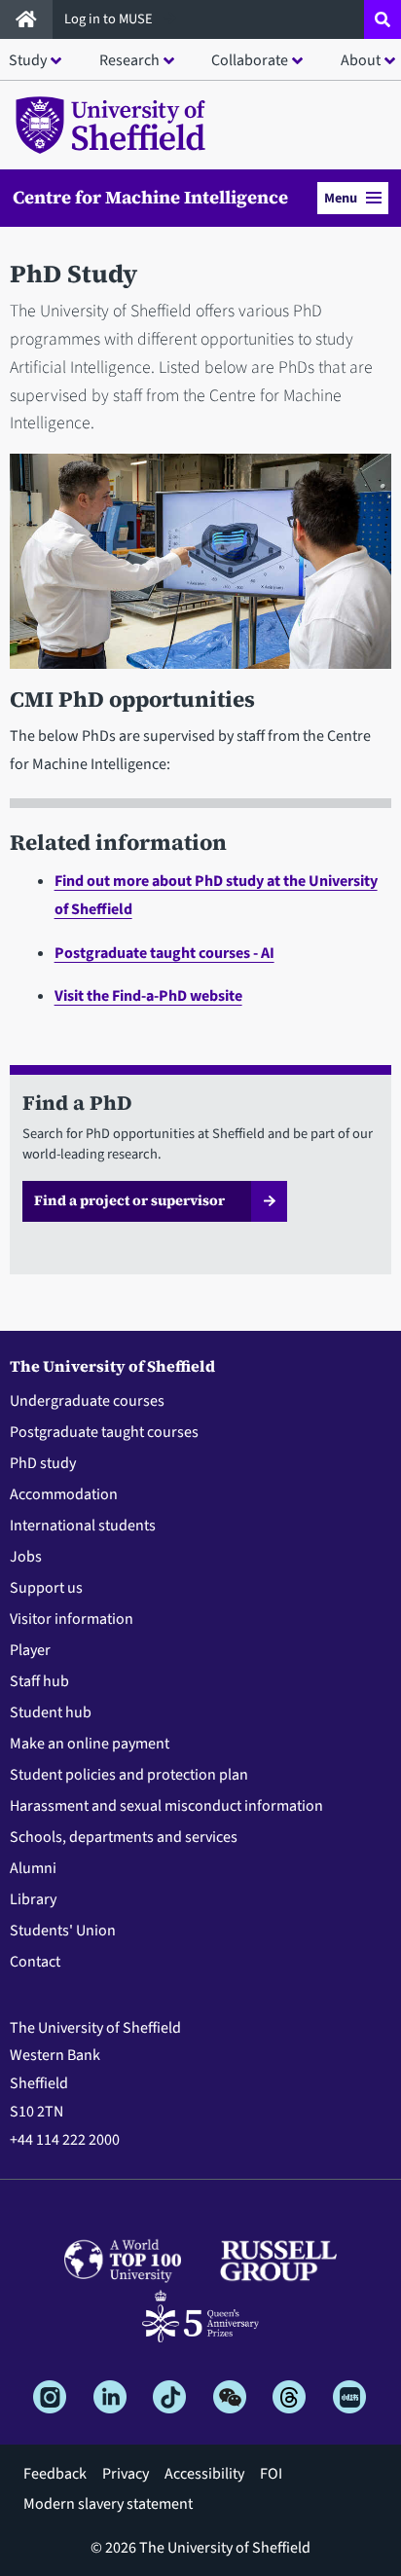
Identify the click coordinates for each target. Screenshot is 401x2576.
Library (33, 1899)
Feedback (55, 2474)
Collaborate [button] (250, 60)
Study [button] (28, 60)
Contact (35, 1962)
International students (83, 1526)
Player (30, 1650)
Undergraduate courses (87, 1401)
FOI (271, 2474)
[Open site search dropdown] (383, 19)
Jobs (26, 1557)
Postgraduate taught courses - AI (164, 953)
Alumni (33, 1868)
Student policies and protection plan (129, 1775)
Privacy (126, 2474)
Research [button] (129, 60)
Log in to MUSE (110, 19)
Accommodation (64, 1494)
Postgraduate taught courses (104, 1432)
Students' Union (63, 1931)
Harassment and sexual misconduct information (166, 1806)
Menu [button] (341, 198)
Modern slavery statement (108, 2504)
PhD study (43, 1463)
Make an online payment (90, 1744)
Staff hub (39, 1681)
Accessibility (204, 2474)
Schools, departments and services (124, 1837)
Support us (46, 1588)
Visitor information (72, 1619)
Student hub (51, 1712)
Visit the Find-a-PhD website (148, 996)
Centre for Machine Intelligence (150, 198)
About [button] (361, 60)
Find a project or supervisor (129, 1200)
